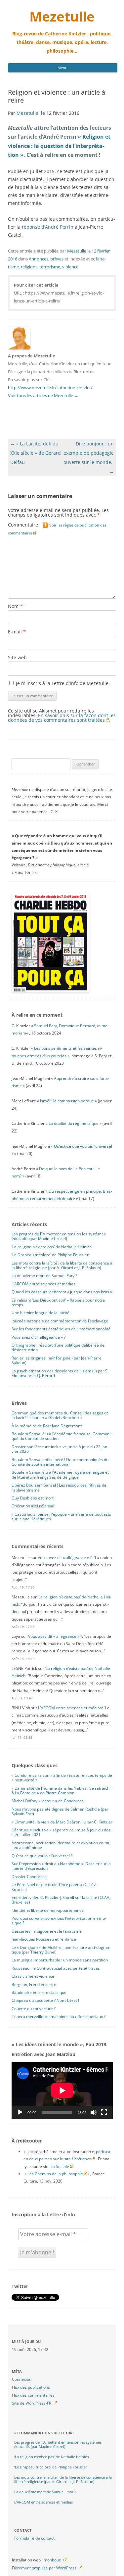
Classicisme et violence (33, 1976)
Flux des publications (31, 2387)
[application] (62, 2091)
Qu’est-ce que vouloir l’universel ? (42, 1856)
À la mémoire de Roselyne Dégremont (47, 1426)
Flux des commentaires (33, 2395)
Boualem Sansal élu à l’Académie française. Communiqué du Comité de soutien (62, 1436)
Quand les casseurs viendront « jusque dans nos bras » (62, 1292)
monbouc (52, 2560)
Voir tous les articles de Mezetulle (43, 395)
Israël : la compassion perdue (67, 1101)
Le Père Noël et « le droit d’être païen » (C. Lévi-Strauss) (55, 1887)
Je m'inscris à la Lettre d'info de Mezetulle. (62, 683)
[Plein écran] (104, 2112)
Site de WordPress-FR (32, 2403)
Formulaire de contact (34, 2538)
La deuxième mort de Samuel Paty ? (44, 1276)
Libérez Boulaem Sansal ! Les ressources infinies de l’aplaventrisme (59, 1487)
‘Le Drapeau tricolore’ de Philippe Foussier (50, 1255)
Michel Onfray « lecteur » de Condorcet (47, 1801)
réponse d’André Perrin (48, 227)
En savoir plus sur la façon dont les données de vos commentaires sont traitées (62, 718)
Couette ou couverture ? (34, 2009)
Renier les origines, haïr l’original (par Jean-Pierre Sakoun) (57, 1360)
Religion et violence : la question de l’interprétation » (59, 146)
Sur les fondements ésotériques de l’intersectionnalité (61, 1329)
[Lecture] (20, 2112)
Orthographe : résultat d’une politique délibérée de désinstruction (58, 1347)
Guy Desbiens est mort (33, 1498)
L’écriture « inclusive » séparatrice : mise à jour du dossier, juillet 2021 (62, 1832)
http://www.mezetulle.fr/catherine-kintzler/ (50, 388)
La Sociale (60, 2166)
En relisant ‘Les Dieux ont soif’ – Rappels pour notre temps (58, 1302)
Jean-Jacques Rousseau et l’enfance (44, 1939)
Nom (15, 606)
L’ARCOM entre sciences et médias (43, 1284)
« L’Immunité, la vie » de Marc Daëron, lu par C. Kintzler (62, 1822)
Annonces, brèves (46, 259)
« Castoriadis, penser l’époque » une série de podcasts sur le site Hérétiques (61, 1517)
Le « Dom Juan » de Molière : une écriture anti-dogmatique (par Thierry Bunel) (61, 1950)
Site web (17, 657)
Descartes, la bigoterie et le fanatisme (47, 1931)
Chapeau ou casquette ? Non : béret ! (45, 2000)
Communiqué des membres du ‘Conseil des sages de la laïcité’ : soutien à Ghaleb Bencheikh (60, 1415)
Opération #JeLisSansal (33, 1506)
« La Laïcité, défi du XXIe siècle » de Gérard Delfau (36, 453)
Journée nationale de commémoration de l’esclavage (60, 1321)
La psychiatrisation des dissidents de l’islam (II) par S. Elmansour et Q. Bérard (60, 1373)
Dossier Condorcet (29, 1877)
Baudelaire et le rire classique (39, 1992)
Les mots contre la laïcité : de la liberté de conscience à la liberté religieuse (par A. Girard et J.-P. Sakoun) (62, 1265)
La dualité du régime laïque (74, 1123)
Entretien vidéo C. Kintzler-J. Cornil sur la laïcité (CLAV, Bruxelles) (61, 1900)
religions (29, 267)
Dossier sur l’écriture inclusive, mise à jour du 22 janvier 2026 (60, 1449)
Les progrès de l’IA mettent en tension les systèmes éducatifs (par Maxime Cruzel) (59, 1236)
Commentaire (57, 529)
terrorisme (50, 267)
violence (70, 267)
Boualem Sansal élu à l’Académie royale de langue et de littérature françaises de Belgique (60, 1474)
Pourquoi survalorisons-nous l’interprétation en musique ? (59, 1921)
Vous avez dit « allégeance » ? (39, 1337)
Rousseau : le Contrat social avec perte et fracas (56, 1968)
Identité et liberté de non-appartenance (48, 1910)
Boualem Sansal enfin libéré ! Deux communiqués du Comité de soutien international (60, 1462)
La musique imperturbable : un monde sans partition (60, 1960)
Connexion (22, 2379)
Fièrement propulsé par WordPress (44, 2568)
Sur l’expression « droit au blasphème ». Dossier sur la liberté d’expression (61, 1866)
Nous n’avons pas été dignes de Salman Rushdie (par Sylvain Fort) (60, 1811)
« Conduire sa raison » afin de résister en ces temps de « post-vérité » (62, 1778)
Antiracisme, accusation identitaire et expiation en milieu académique (61, 1845)
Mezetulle (62, 16)
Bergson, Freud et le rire (34, 1984)
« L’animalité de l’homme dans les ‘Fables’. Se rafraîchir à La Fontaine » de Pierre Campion (62, 1791)
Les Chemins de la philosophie (55, 2174)
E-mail (17, 632)
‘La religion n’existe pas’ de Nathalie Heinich (52, 1247)
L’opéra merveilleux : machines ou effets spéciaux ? (59, 2017)
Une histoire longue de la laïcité (41, 1313)
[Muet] (94, 2112)
